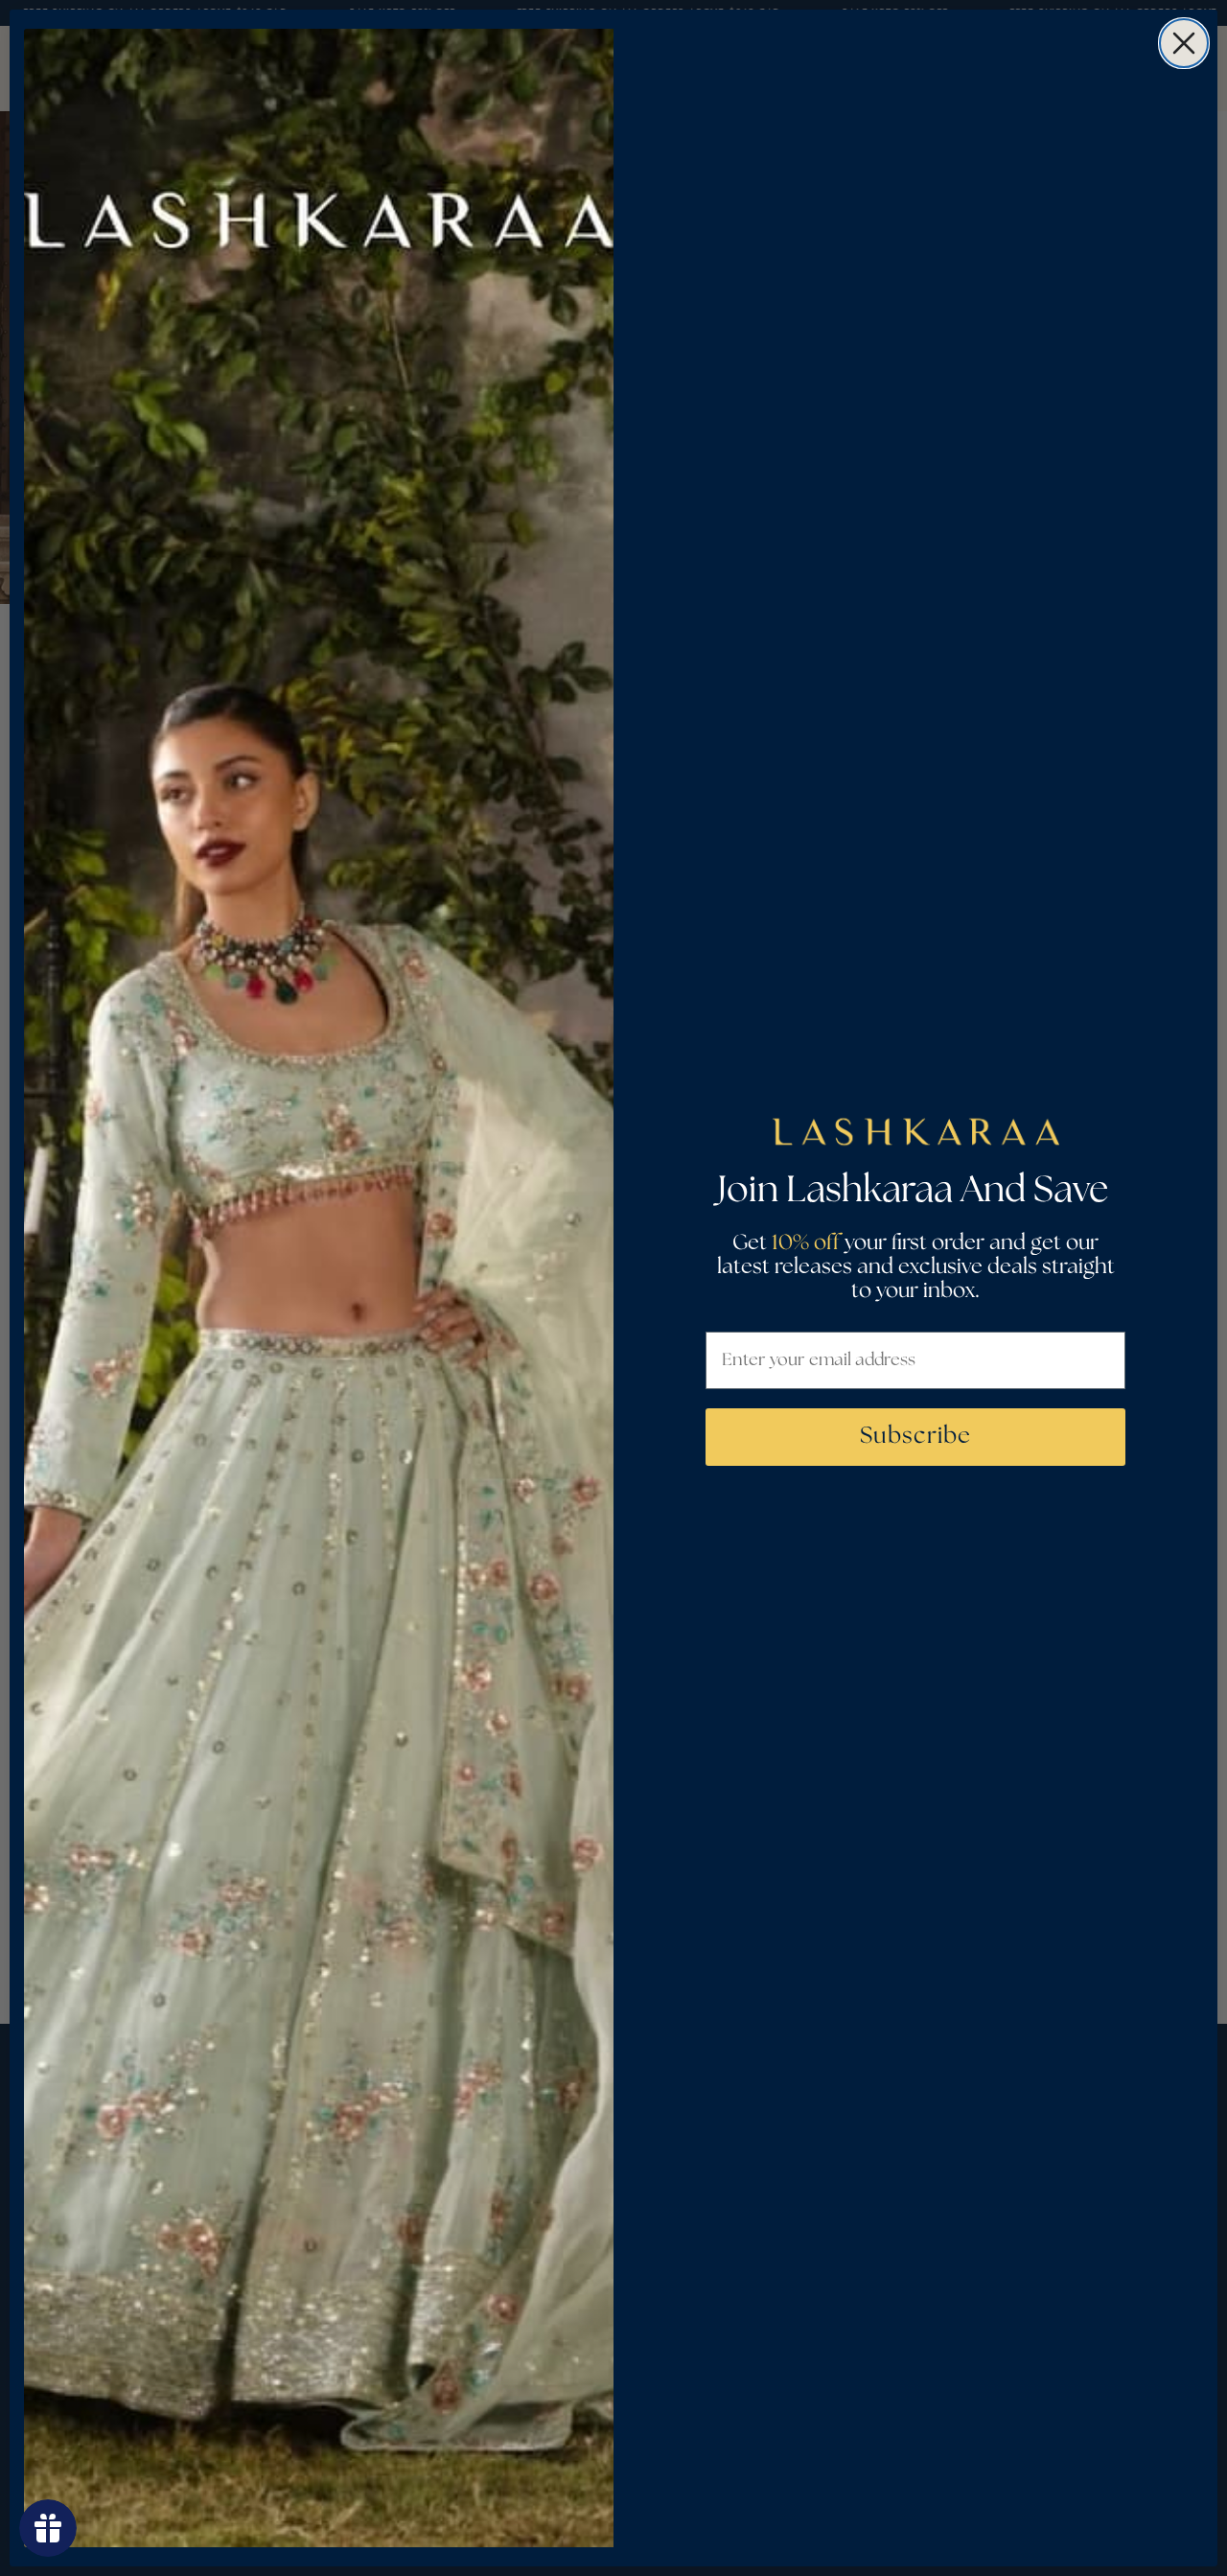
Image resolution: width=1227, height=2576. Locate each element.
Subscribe (915, 1437)
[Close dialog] (1184, 43)
